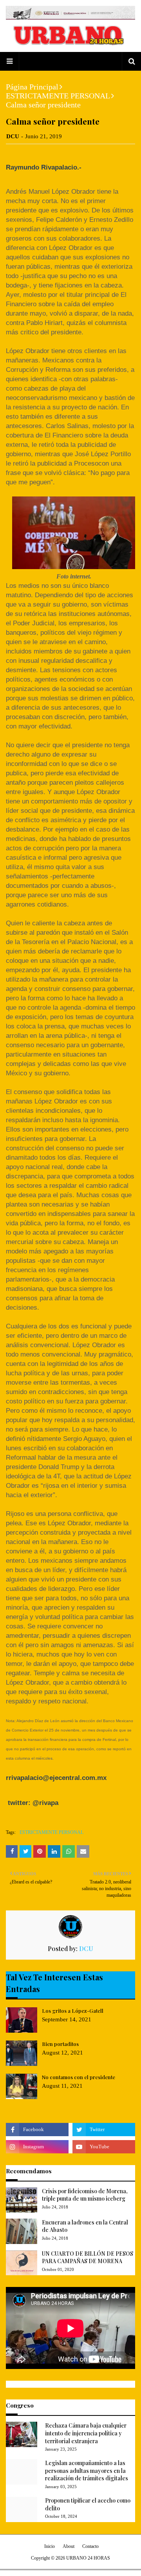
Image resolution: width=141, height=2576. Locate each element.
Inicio (50, 2546)
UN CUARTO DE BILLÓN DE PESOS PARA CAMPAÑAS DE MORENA (88, 2257)
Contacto (90, 2546)
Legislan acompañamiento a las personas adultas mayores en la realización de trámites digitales (87, 2471)
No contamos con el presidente (79, 2077)
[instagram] (37, 2147)
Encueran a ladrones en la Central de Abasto (85, 2226)
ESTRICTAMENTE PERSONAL (58, 96)
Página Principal (32, 87)
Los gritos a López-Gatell (73, 2011)
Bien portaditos (60, 2044)
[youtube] (104, 2147)
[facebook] (37, 2130)
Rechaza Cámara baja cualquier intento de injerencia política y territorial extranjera (86, 2433)
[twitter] (104, 2130)
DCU (13, 136)
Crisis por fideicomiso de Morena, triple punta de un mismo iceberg (85, 2195)
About (69, 2546)
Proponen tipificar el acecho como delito (88, 2504)
